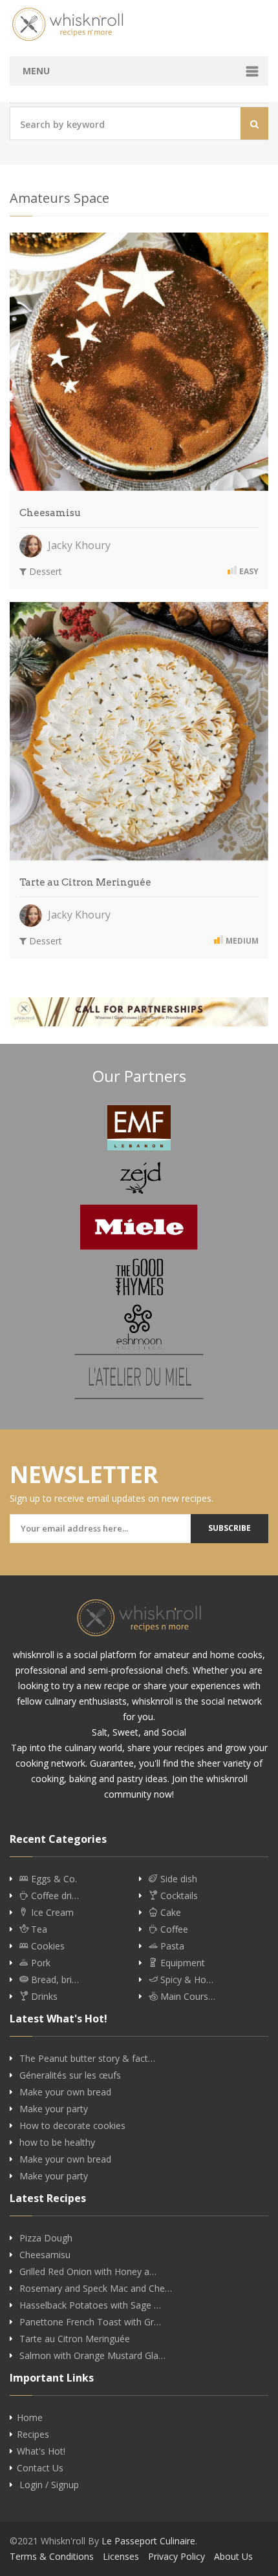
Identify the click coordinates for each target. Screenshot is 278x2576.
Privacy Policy (176, 2556)
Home (30, 2418)
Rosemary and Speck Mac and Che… (96, 2289)
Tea (38, 1929)
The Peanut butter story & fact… (87, 2059)
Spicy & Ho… (186, 1980)
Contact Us (40, 2468)
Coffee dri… (54, 1896)
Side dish (177, 1879)
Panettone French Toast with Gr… (90, 2322)
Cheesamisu (50, 513)
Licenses (121, 2556)
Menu (36, 71)
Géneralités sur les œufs (70, 2075)
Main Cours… (187, 1997)
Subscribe (230, 1528)
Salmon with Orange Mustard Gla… (92, 2356)
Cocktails (178, 1896)
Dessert (44, 571)
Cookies (47, 1946)
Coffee (173, 1929)
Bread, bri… (54, 1980)
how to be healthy (57, 2143)
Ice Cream (51, 1913)
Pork (39, 1963)
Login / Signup (49, 2485)
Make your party (54, 2109)
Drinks (43, 1997)
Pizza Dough (46, 2238)
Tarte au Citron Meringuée (85, 882)
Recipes (33, 2435)
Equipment (181, 1963)
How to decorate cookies (72, 2126)
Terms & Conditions (52, 2556)
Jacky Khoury (78, 545)
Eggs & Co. (53, 1879)
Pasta (171, 1946)
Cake (169, 1913)
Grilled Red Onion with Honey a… (88, 2272)
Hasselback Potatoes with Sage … (90, 2305)
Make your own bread (65, 2092)
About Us (233, 2556)
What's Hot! (41, 2451)
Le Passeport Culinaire (148, 2541)
